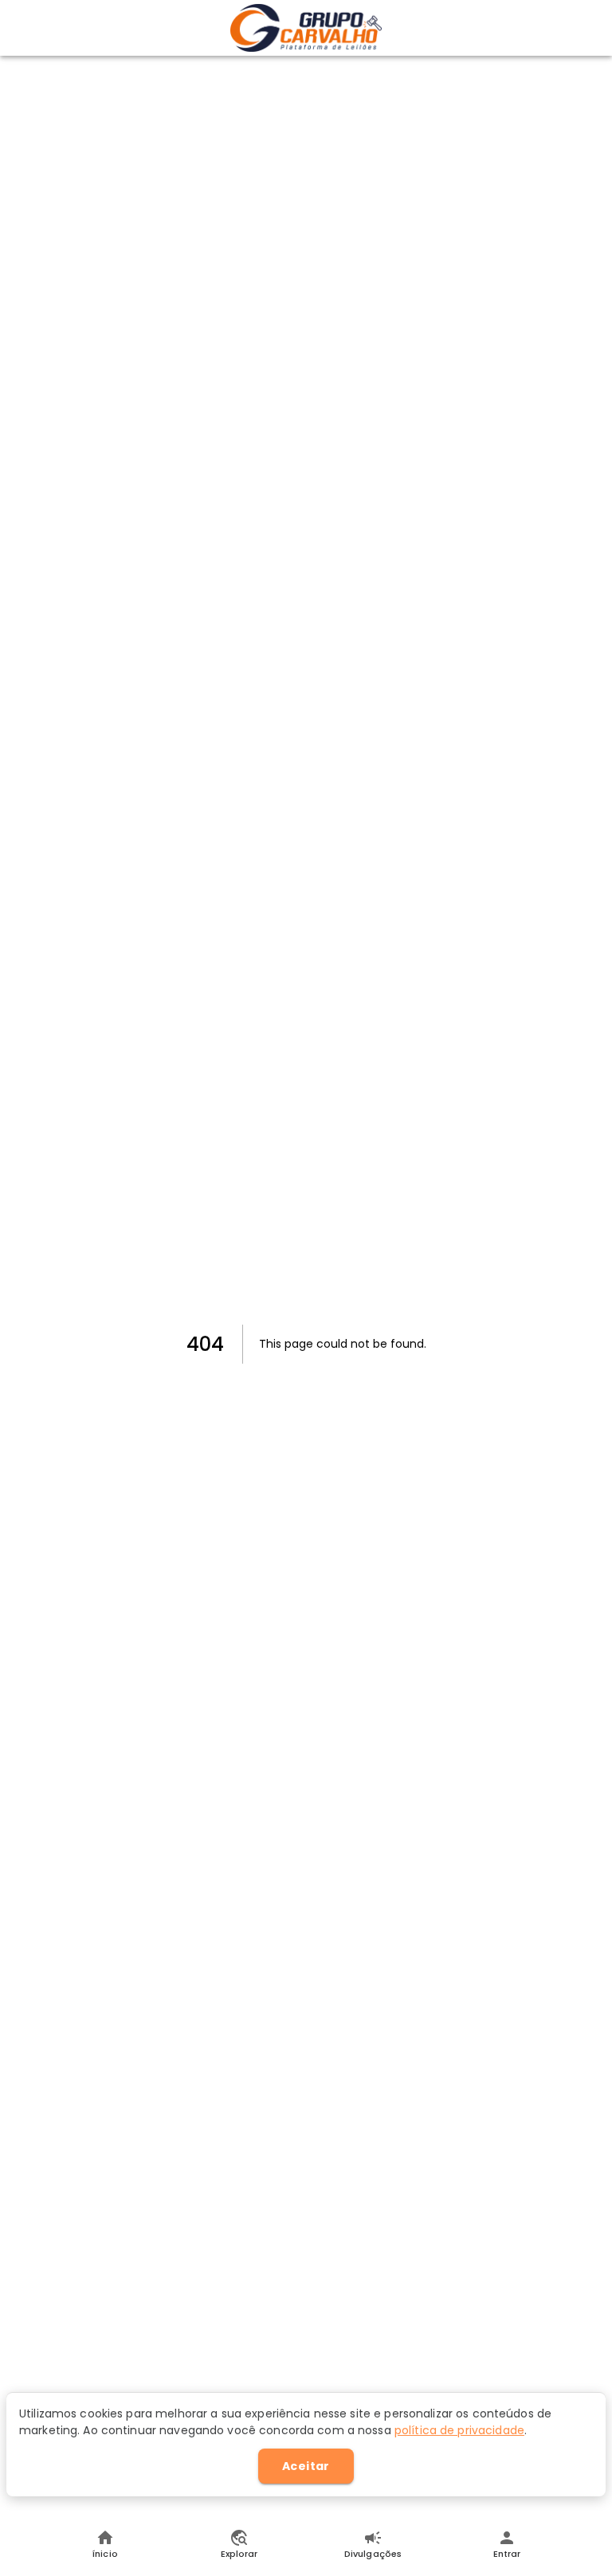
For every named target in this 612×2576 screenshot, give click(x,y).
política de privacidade (459, 2430)
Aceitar (306, 2466)
